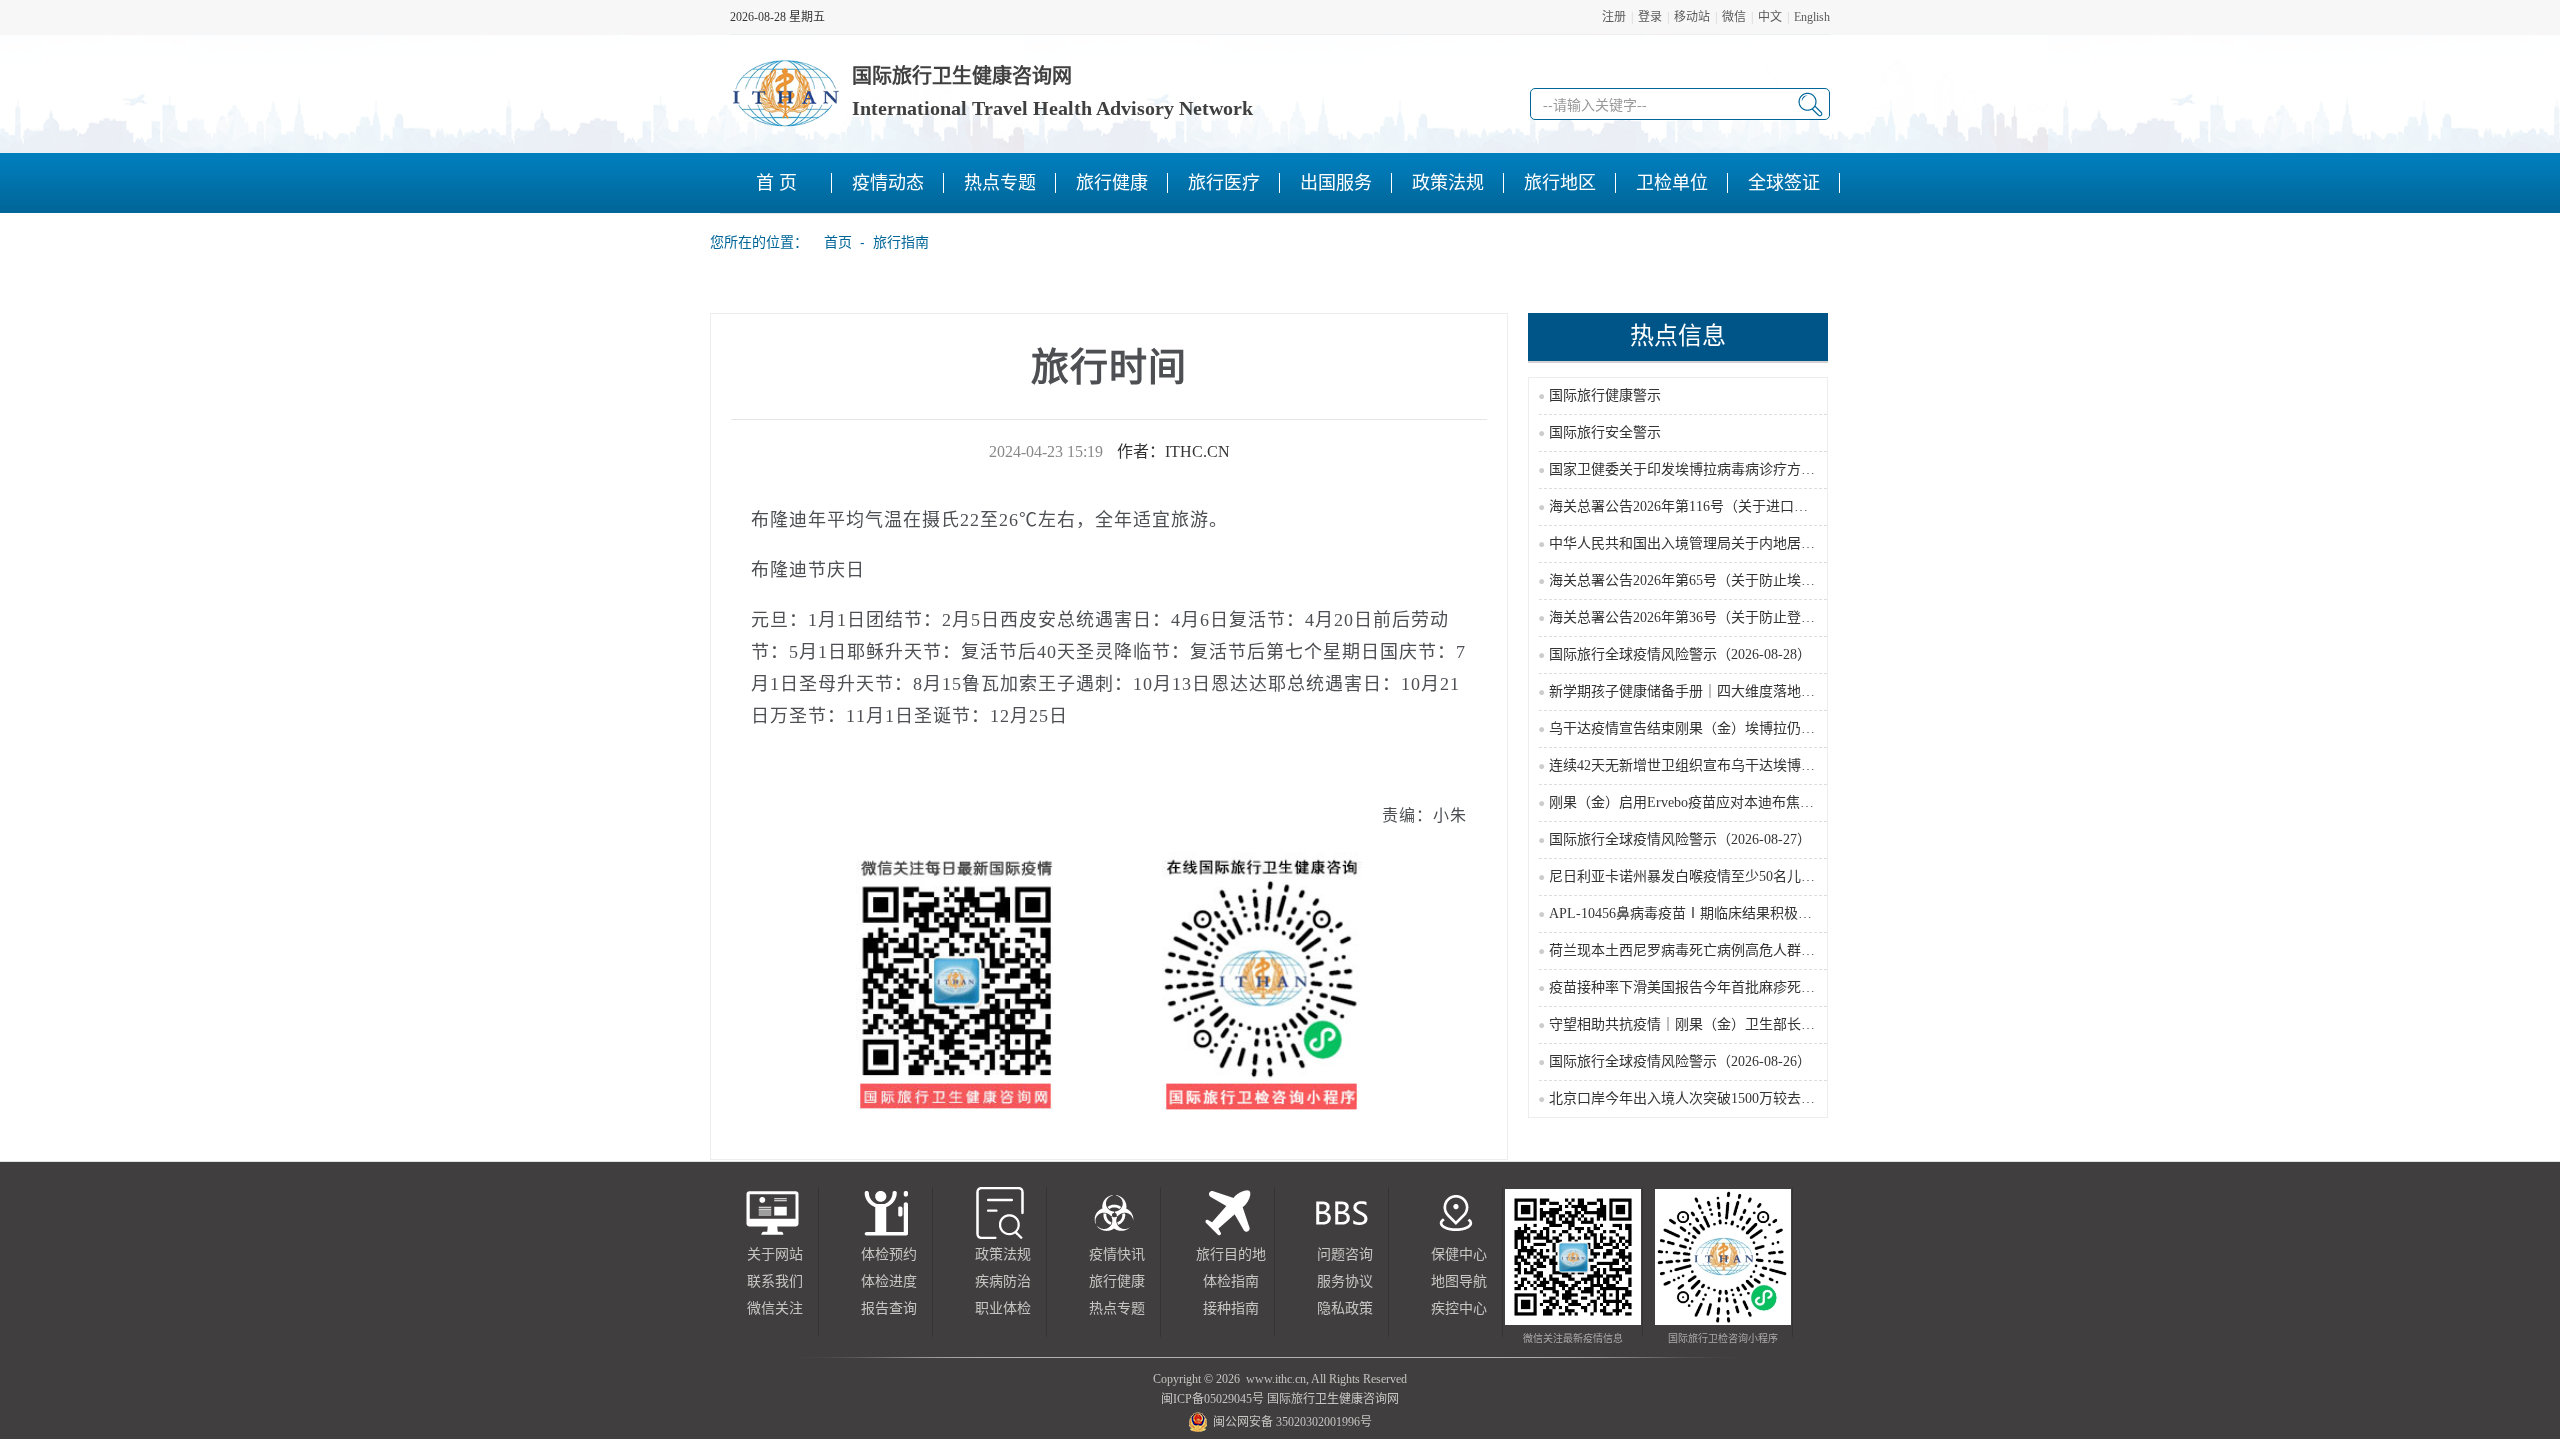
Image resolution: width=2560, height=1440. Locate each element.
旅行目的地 (1231, 1254)
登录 (1650, 17)
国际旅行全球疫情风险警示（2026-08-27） (1680, 839)
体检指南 (1231, 1281)
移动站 (1692, 17)
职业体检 (1003, 1308)
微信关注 (775, 1308)
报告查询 (889, 1308)
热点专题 (1117, 1308)
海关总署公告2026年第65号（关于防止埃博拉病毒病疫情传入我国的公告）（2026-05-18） (1823, 580)
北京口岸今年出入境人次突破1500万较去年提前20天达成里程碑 (1745, 1098)
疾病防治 (1003, 1281)
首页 (832, 242)
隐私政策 (1345, 1308)
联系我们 (775, 1281)
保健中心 (1459, 1254)
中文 (1770, 17)
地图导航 (1459, 1281)
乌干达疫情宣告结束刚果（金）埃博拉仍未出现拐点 (1710, 728)
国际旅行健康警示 (1605, 395)
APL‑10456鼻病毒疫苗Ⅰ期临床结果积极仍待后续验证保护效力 (1743, 913)
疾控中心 (1459, 1308)
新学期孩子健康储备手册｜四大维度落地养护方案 (1703, 691)
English (1812, 17)
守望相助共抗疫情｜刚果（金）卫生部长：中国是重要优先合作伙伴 (1759, 1024)
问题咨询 (1345, 1254)
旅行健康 (1117, 1281)
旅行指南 (901, 242)
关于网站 (775, 1254)
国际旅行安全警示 (1605, 432)
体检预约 (889, 1254)
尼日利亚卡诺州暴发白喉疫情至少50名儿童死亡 (1696, 876)
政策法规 (1003, 1254)
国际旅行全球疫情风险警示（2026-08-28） (1680, 654)
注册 (1614, 17)
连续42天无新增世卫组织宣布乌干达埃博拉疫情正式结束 (1724, 765)
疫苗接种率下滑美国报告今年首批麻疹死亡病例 (1696, 987)
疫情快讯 (1117, 1254)
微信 (1734, 17)
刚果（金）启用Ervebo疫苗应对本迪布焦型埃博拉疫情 (1716, 802)
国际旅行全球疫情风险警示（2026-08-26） (1680, 1061)
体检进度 (889, 1281)
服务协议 (1345, 1281)
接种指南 (1231, 1308)
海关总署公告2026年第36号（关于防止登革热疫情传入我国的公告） (1759, 617)
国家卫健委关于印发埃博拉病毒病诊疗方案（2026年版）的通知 (1745, 469)
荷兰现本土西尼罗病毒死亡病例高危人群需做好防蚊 (1710, 950)
